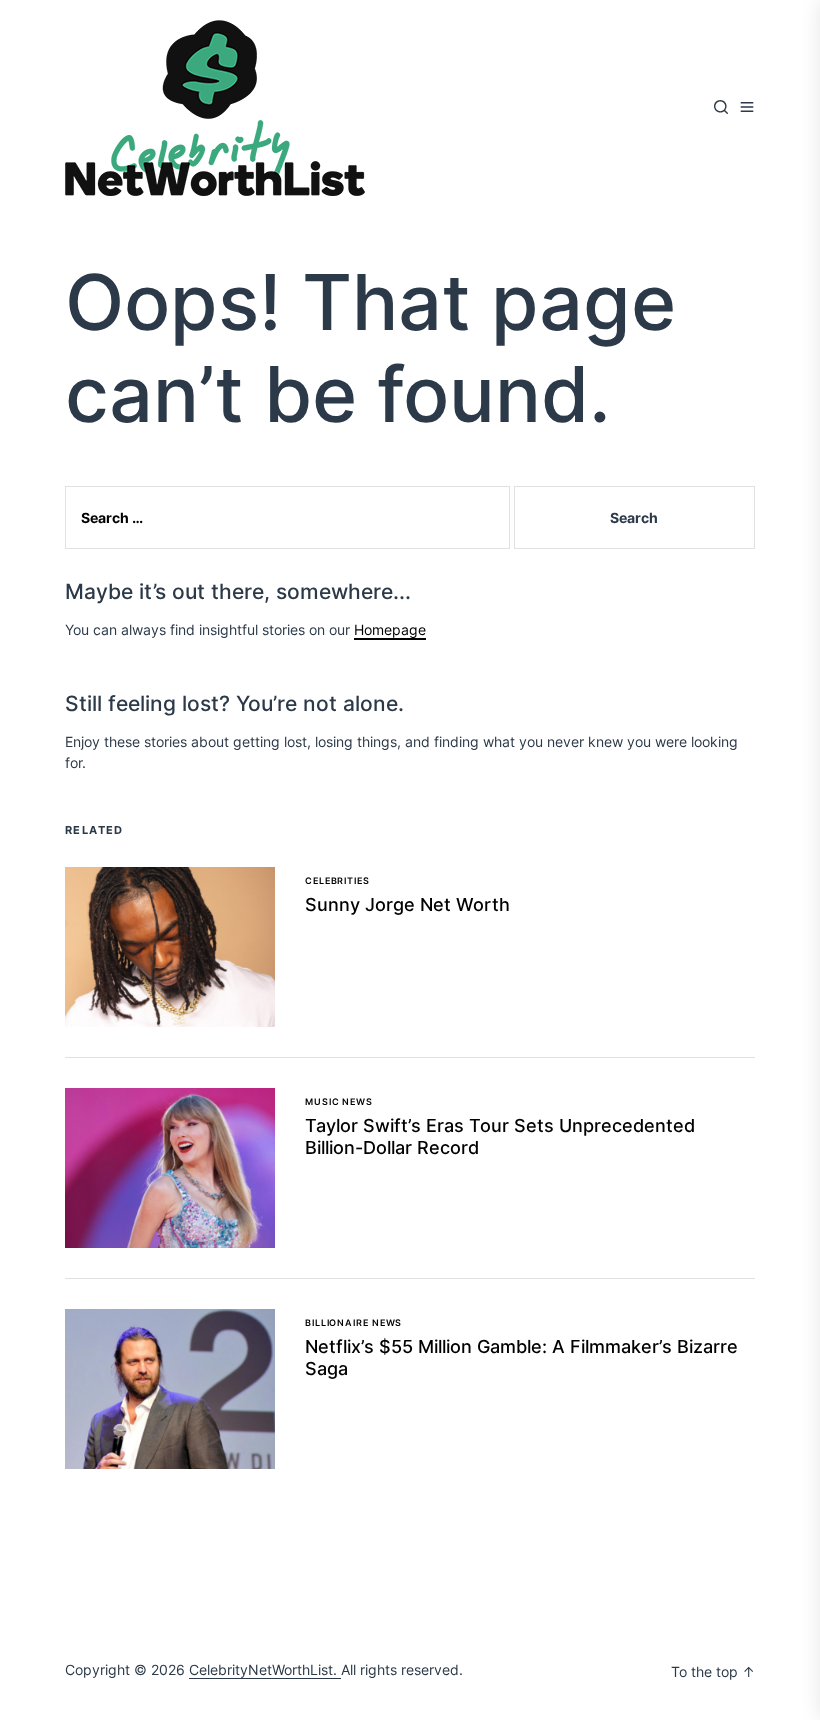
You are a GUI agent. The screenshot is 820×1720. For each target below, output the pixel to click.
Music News (339, 1101)
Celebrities (337, 880)
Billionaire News (353, 1322)
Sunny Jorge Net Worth (407, 904)
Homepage (390, 629)
